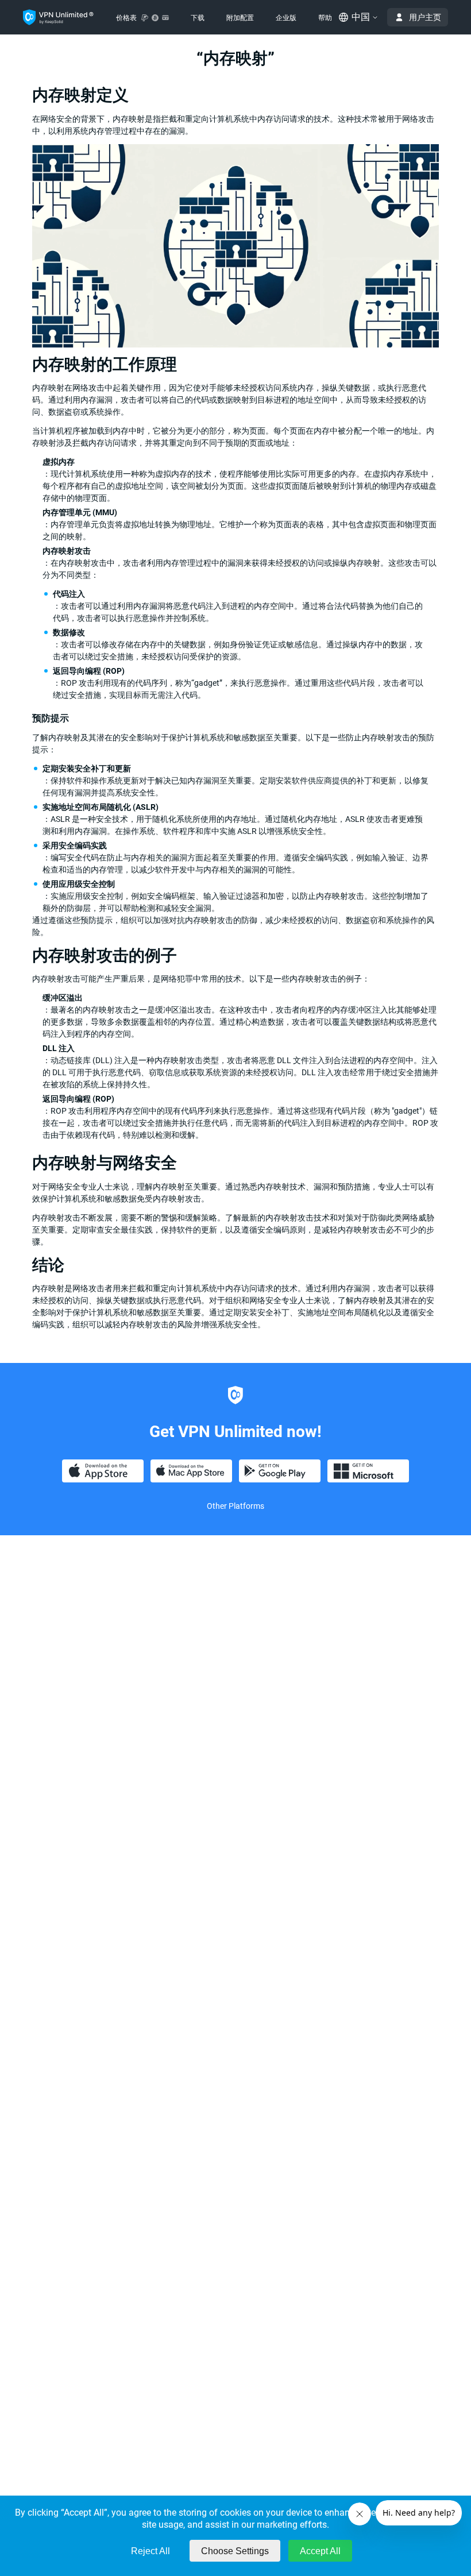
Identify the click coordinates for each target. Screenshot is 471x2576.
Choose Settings (235, 2551)
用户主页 (425, 17)
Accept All (320, 2551)
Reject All (150, 2551)
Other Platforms (235, 1506)
